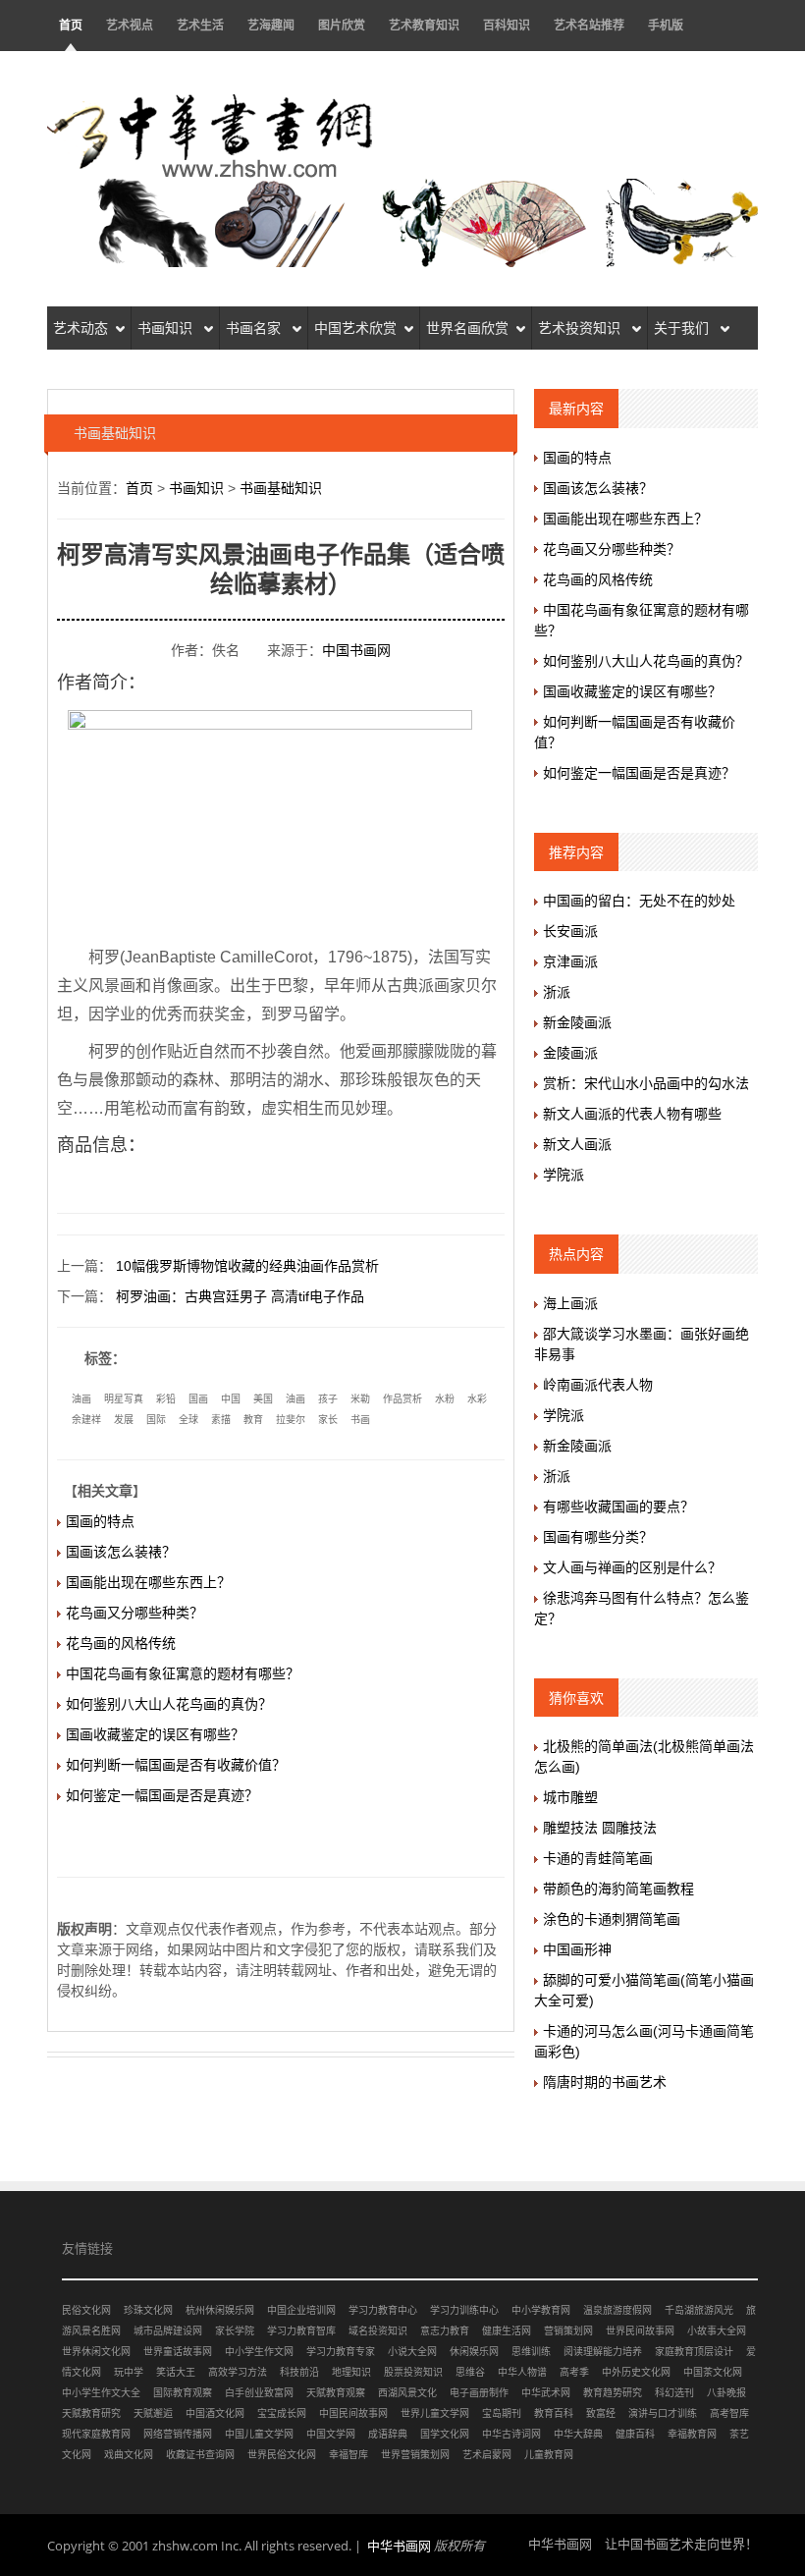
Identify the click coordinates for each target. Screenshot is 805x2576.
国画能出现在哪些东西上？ (148, 1582)
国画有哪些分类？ (598, 1537)
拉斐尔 (291, 1420)
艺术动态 (80, 328)
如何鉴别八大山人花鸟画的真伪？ (169, 1704)
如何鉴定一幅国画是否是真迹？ (162, 1795)
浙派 (557, 992)
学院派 (563, 1175)
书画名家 (255, 328)
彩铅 (166, 1399)
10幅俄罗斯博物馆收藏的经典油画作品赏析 (247, 1266)
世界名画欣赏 (467, 328)
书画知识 (167, 328)
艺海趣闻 (271, 25)
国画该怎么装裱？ (121, 1552)
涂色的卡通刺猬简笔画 (612, 1919)
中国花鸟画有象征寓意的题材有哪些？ (183, 1673)
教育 (253, 1420)
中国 (231, 1399)
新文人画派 (577, 1144)
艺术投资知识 (581, 328)
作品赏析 (402, 1399)
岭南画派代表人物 (598, 1385)
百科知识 (507, 25)
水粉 (445, 1399)
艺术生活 (200, 25)
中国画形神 (577, 1949)
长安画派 (570, 931)
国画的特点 (100, 1521)
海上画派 (570, 1303)
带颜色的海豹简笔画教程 (618, 1889)
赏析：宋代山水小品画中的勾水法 (646, 1083)
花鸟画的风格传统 (121, 1643)
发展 (124, 1420)
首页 (71, 25)
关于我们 (683, 328)
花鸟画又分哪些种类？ (134, 1613)
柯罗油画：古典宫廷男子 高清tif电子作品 (240, 1296)
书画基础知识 (281, 488)
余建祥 (86, 1420)
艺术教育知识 (424, 25)
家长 (328, 1420)
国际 (156, 1420)
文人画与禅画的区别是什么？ (632, 1567)
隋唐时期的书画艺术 (605, 2082)
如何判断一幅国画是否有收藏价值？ (176, 1765)
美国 (263, 1399)
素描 (221, 1420)
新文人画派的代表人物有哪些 (632, 1114)
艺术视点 (130, 25)
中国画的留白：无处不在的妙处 (639, 901)
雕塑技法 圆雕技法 (600, 1828)
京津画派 (570, 961)
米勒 (360, 1399)
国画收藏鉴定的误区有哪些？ (155, 1734)
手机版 (666, 25)
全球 (188, 1420)
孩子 (328, 1399)
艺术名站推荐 (589, 25)
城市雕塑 (570, 1797)
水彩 (477, 1399)
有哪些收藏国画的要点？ (618, 1507)
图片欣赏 (342, 25)
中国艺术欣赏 (355, 328)
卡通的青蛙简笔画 (598, 1858)
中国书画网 (356, 650)
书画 (360, 1420)
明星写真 (124, 1399)
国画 (198, 1399)
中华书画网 (399, 2546)
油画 (81, 1399)
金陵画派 (570, 1053)
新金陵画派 (577, 1022)
